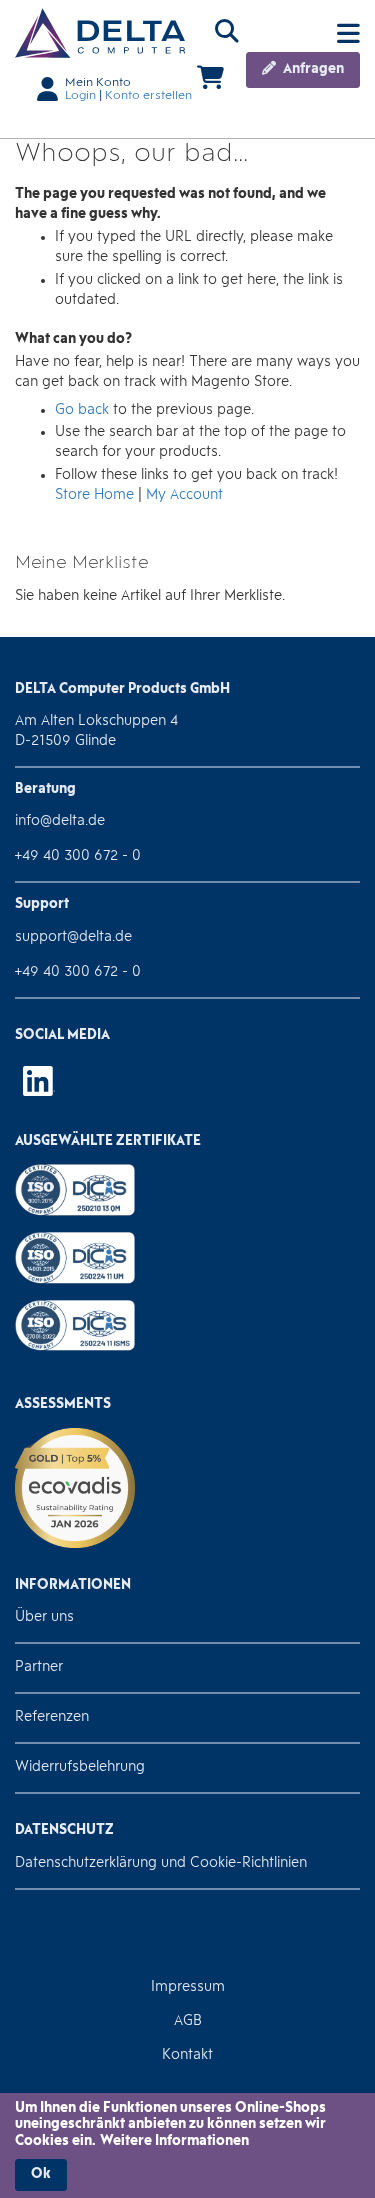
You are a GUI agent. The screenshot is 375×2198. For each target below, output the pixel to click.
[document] (187, 2146)
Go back (82, 410)
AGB (188, 2021)
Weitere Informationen (174, 2141)
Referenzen (52, 1717)
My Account (184, 495)
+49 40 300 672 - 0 (78, 856)
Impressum (188, 1987)
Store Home (94, 495)
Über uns (44, 1617)
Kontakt (187, 2055)
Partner (39, 1667)
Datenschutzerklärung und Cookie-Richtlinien (161, 1863)
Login (80, 96)
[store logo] (100, 33)
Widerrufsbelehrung (80, 1767)
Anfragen (312, 69)
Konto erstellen (148, 96)
